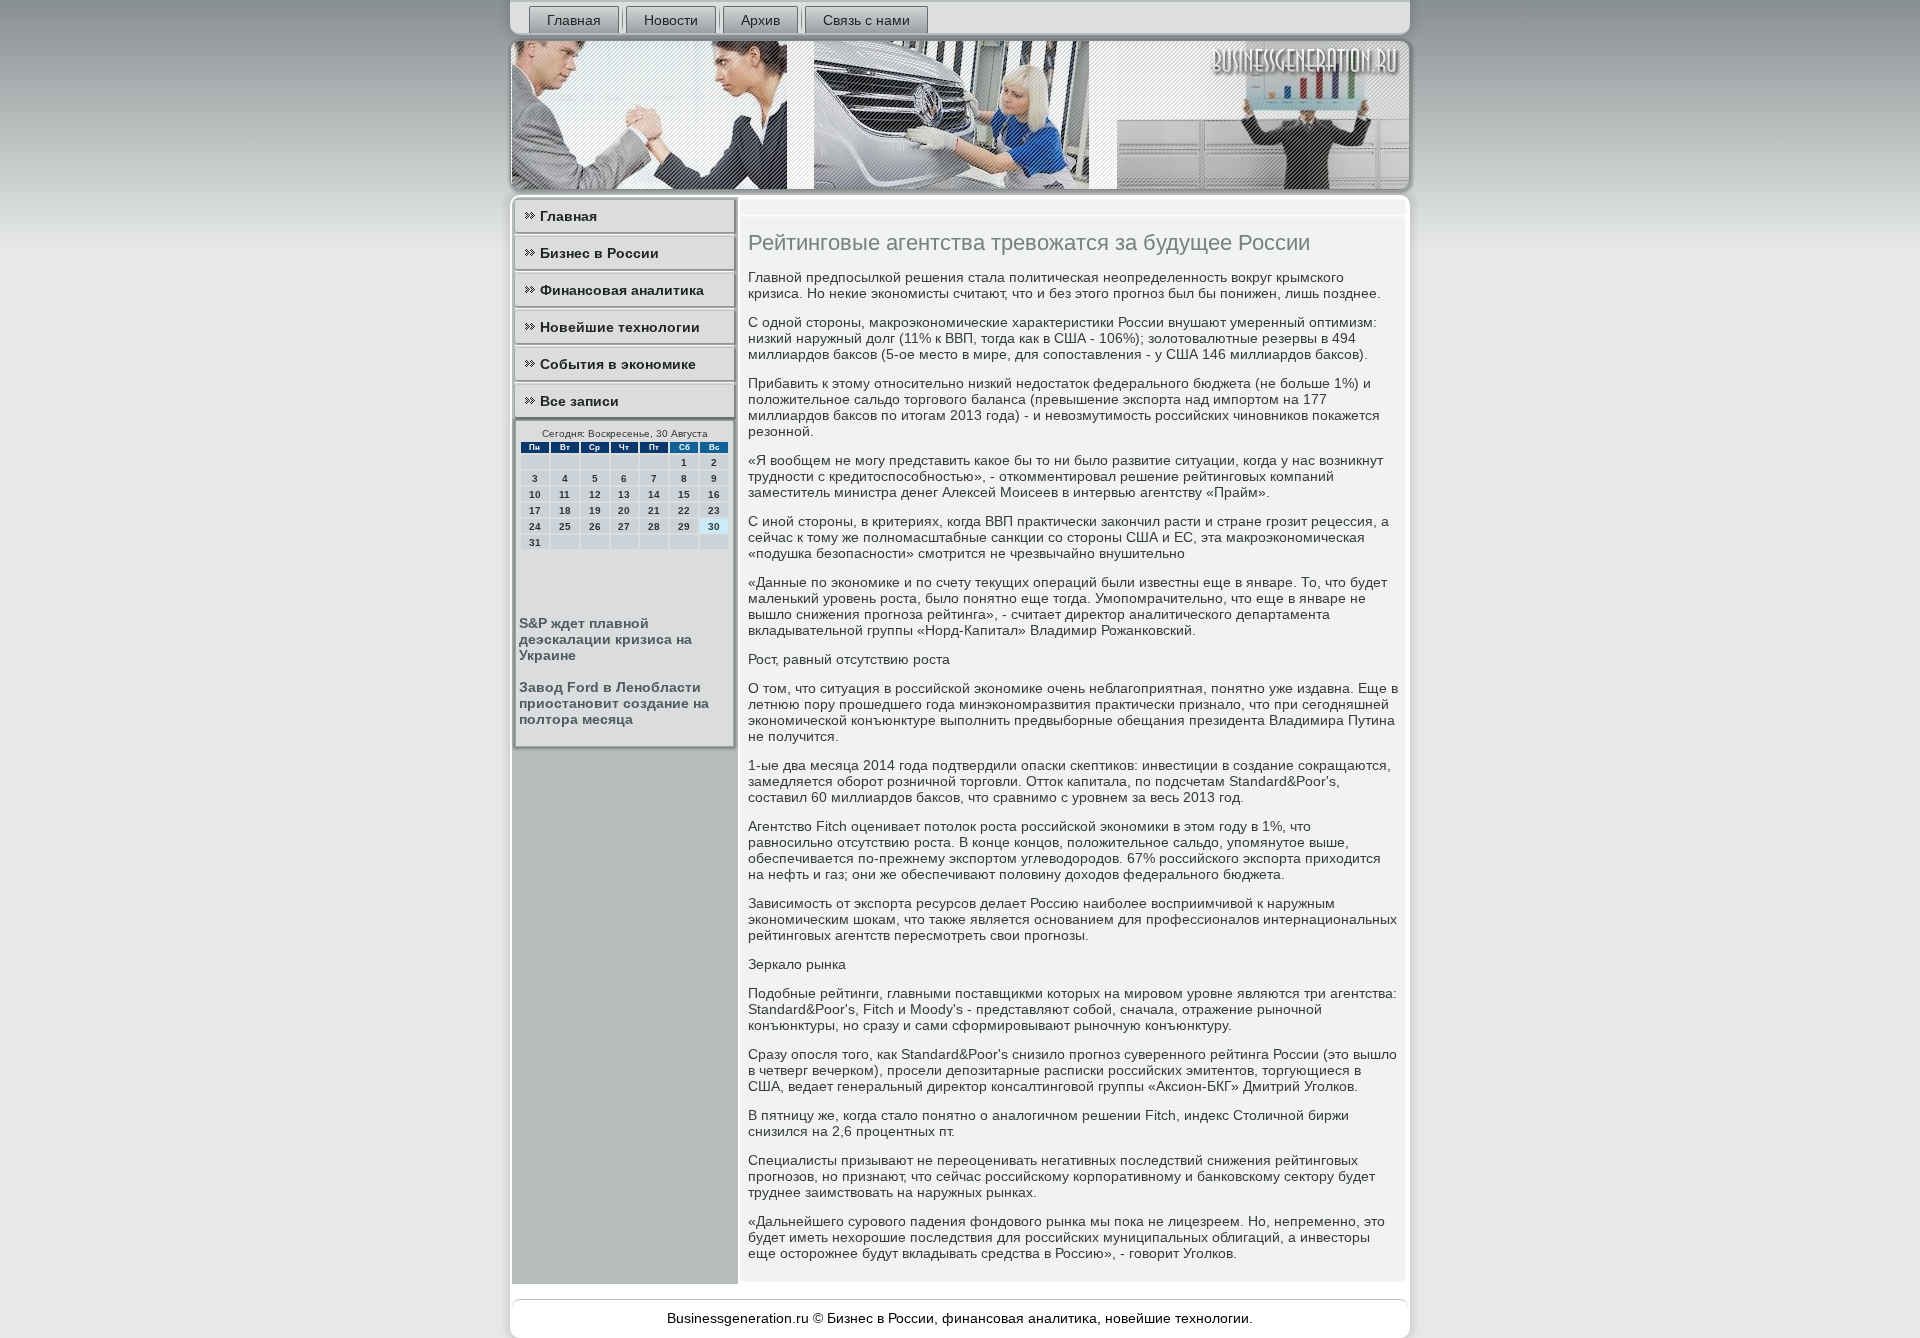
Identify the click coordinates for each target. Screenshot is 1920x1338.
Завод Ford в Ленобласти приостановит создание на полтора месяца (614, 703)
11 (564, 494)
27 (624, 526)
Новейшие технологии (620, 327)
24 (535, 526)
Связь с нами (866, 20)
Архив (760, 20)
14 (654, 494)
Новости (671, 20)
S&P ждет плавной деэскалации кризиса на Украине (605, 639)
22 (684, 510)
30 (714, 526)
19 (595, 510)
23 (714, 510)
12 (595, 494)
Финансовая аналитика (622, 290)
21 (654, 510)
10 (535, 494)
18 (565, 510)
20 (624, 510)
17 (535, 510)
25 (565, 526)
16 (714, 494)
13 (624, 494)
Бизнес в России (599, 253)
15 (684, 494)
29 (684, 526)
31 (535, 542)
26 (595, 526)
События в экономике (618, 364)
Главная (574, 20)
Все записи (579, 401)
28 (654, 526)
